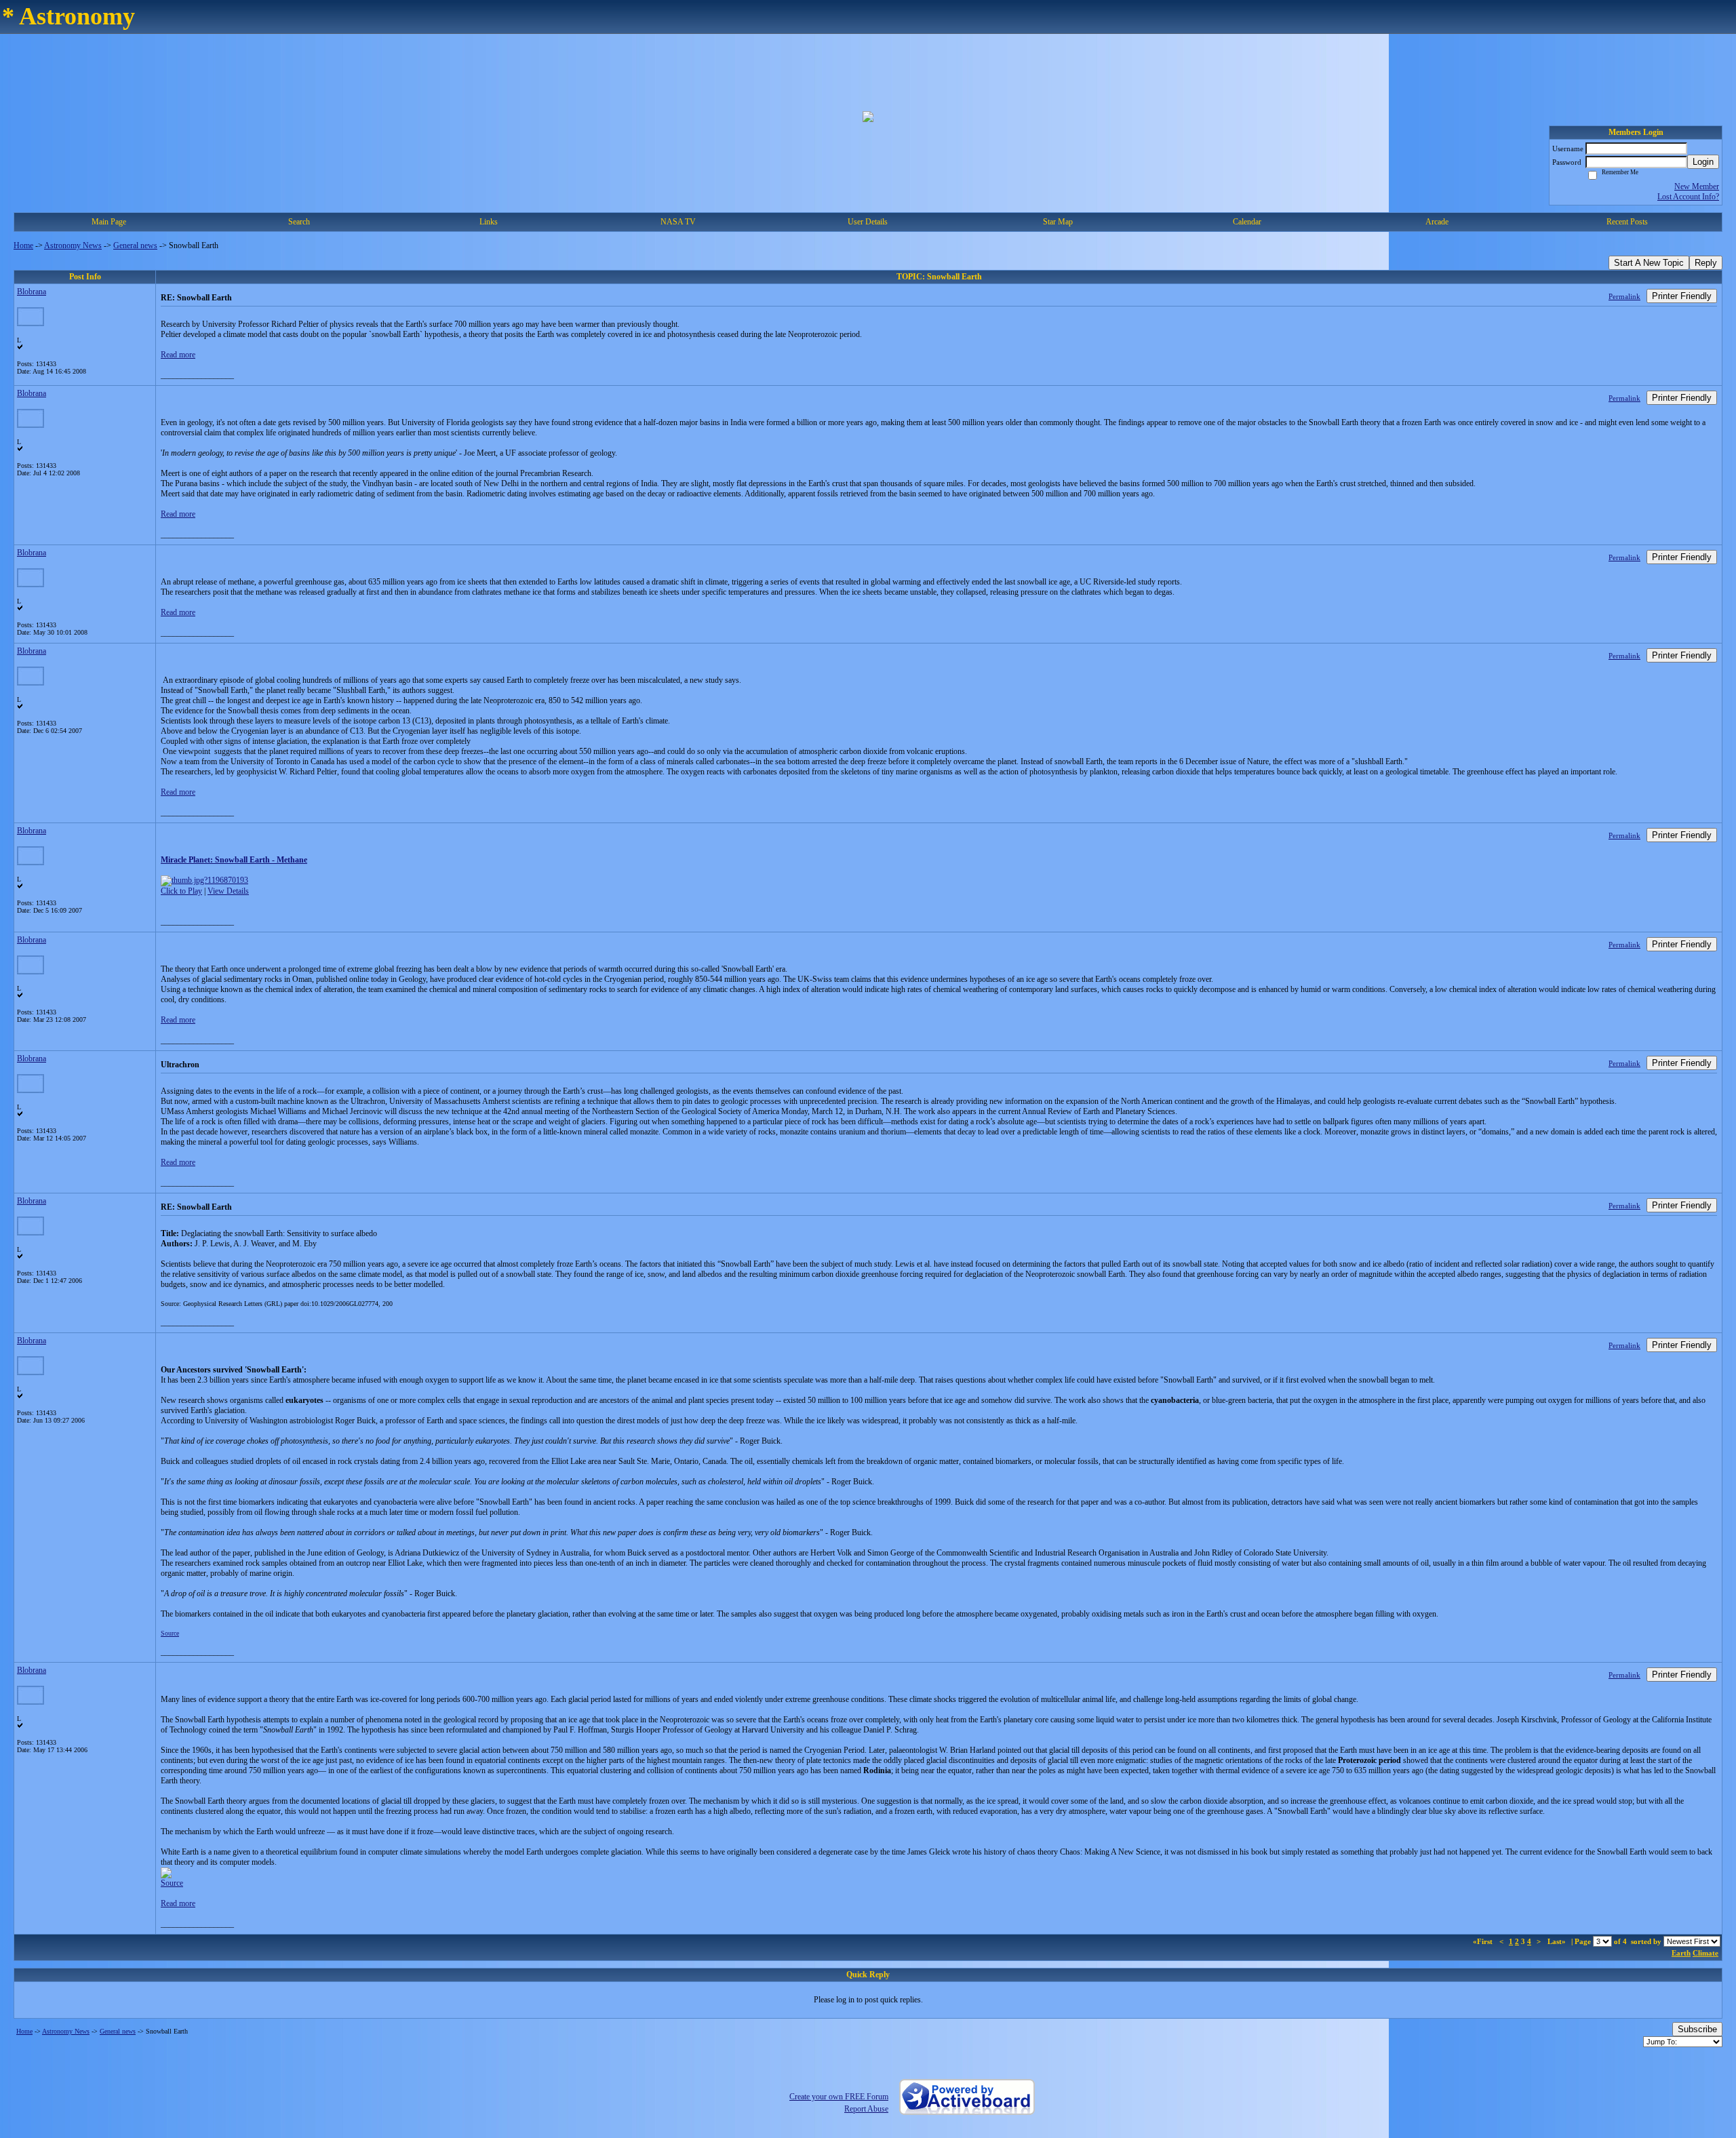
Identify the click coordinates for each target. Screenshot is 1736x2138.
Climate (1705, 1953)
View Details (228, 891)
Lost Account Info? (1688, 197)
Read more (178, 355)
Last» (1558, 1941)
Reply (1706, 263)
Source (170, 1633)
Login (1703, 162)
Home (23, 245)
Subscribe (1697, 2029)
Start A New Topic (1649, 263)
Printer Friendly (1682, 296)
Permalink (1624, 296)
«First (1484, 1941)
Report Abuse (866, 2109)
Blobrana (32, 292)
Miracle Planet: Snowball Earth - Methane (234, 860)
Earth (1681, 1953)
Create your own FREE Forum (839, 2097)
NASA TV (678, 222)
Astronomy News (73, 245)
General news (135, 245)
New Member (1697, 186)
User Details (868, 222)
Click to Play (181, 891)
